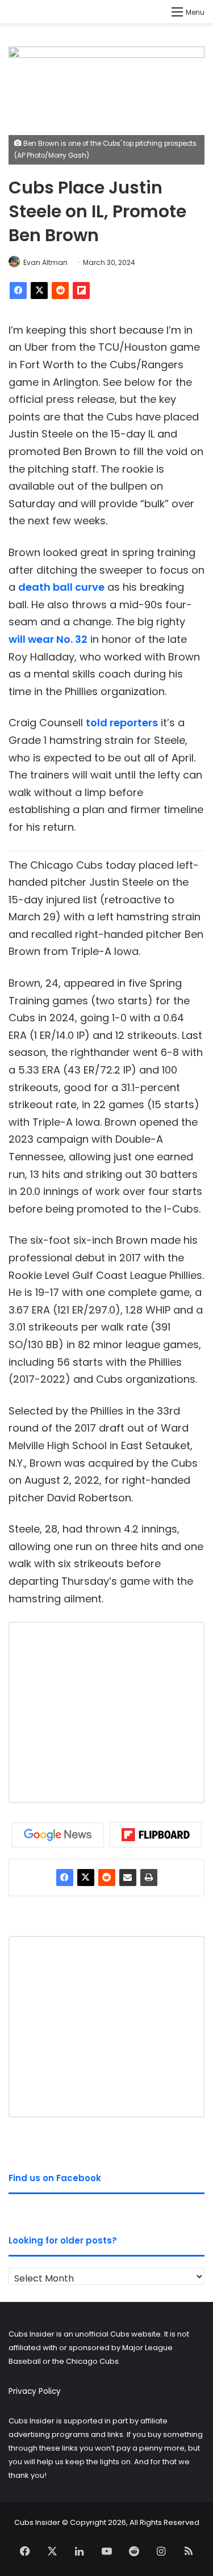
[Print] (149, 1878)
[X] (39, 291)
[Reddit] (60, 291)
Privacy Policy (35, 2391)
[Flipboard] (81, 291)
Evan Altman (45, 262)
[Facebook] (18, 291)
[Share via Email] (128, 1878)
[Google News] (58, 1835)
